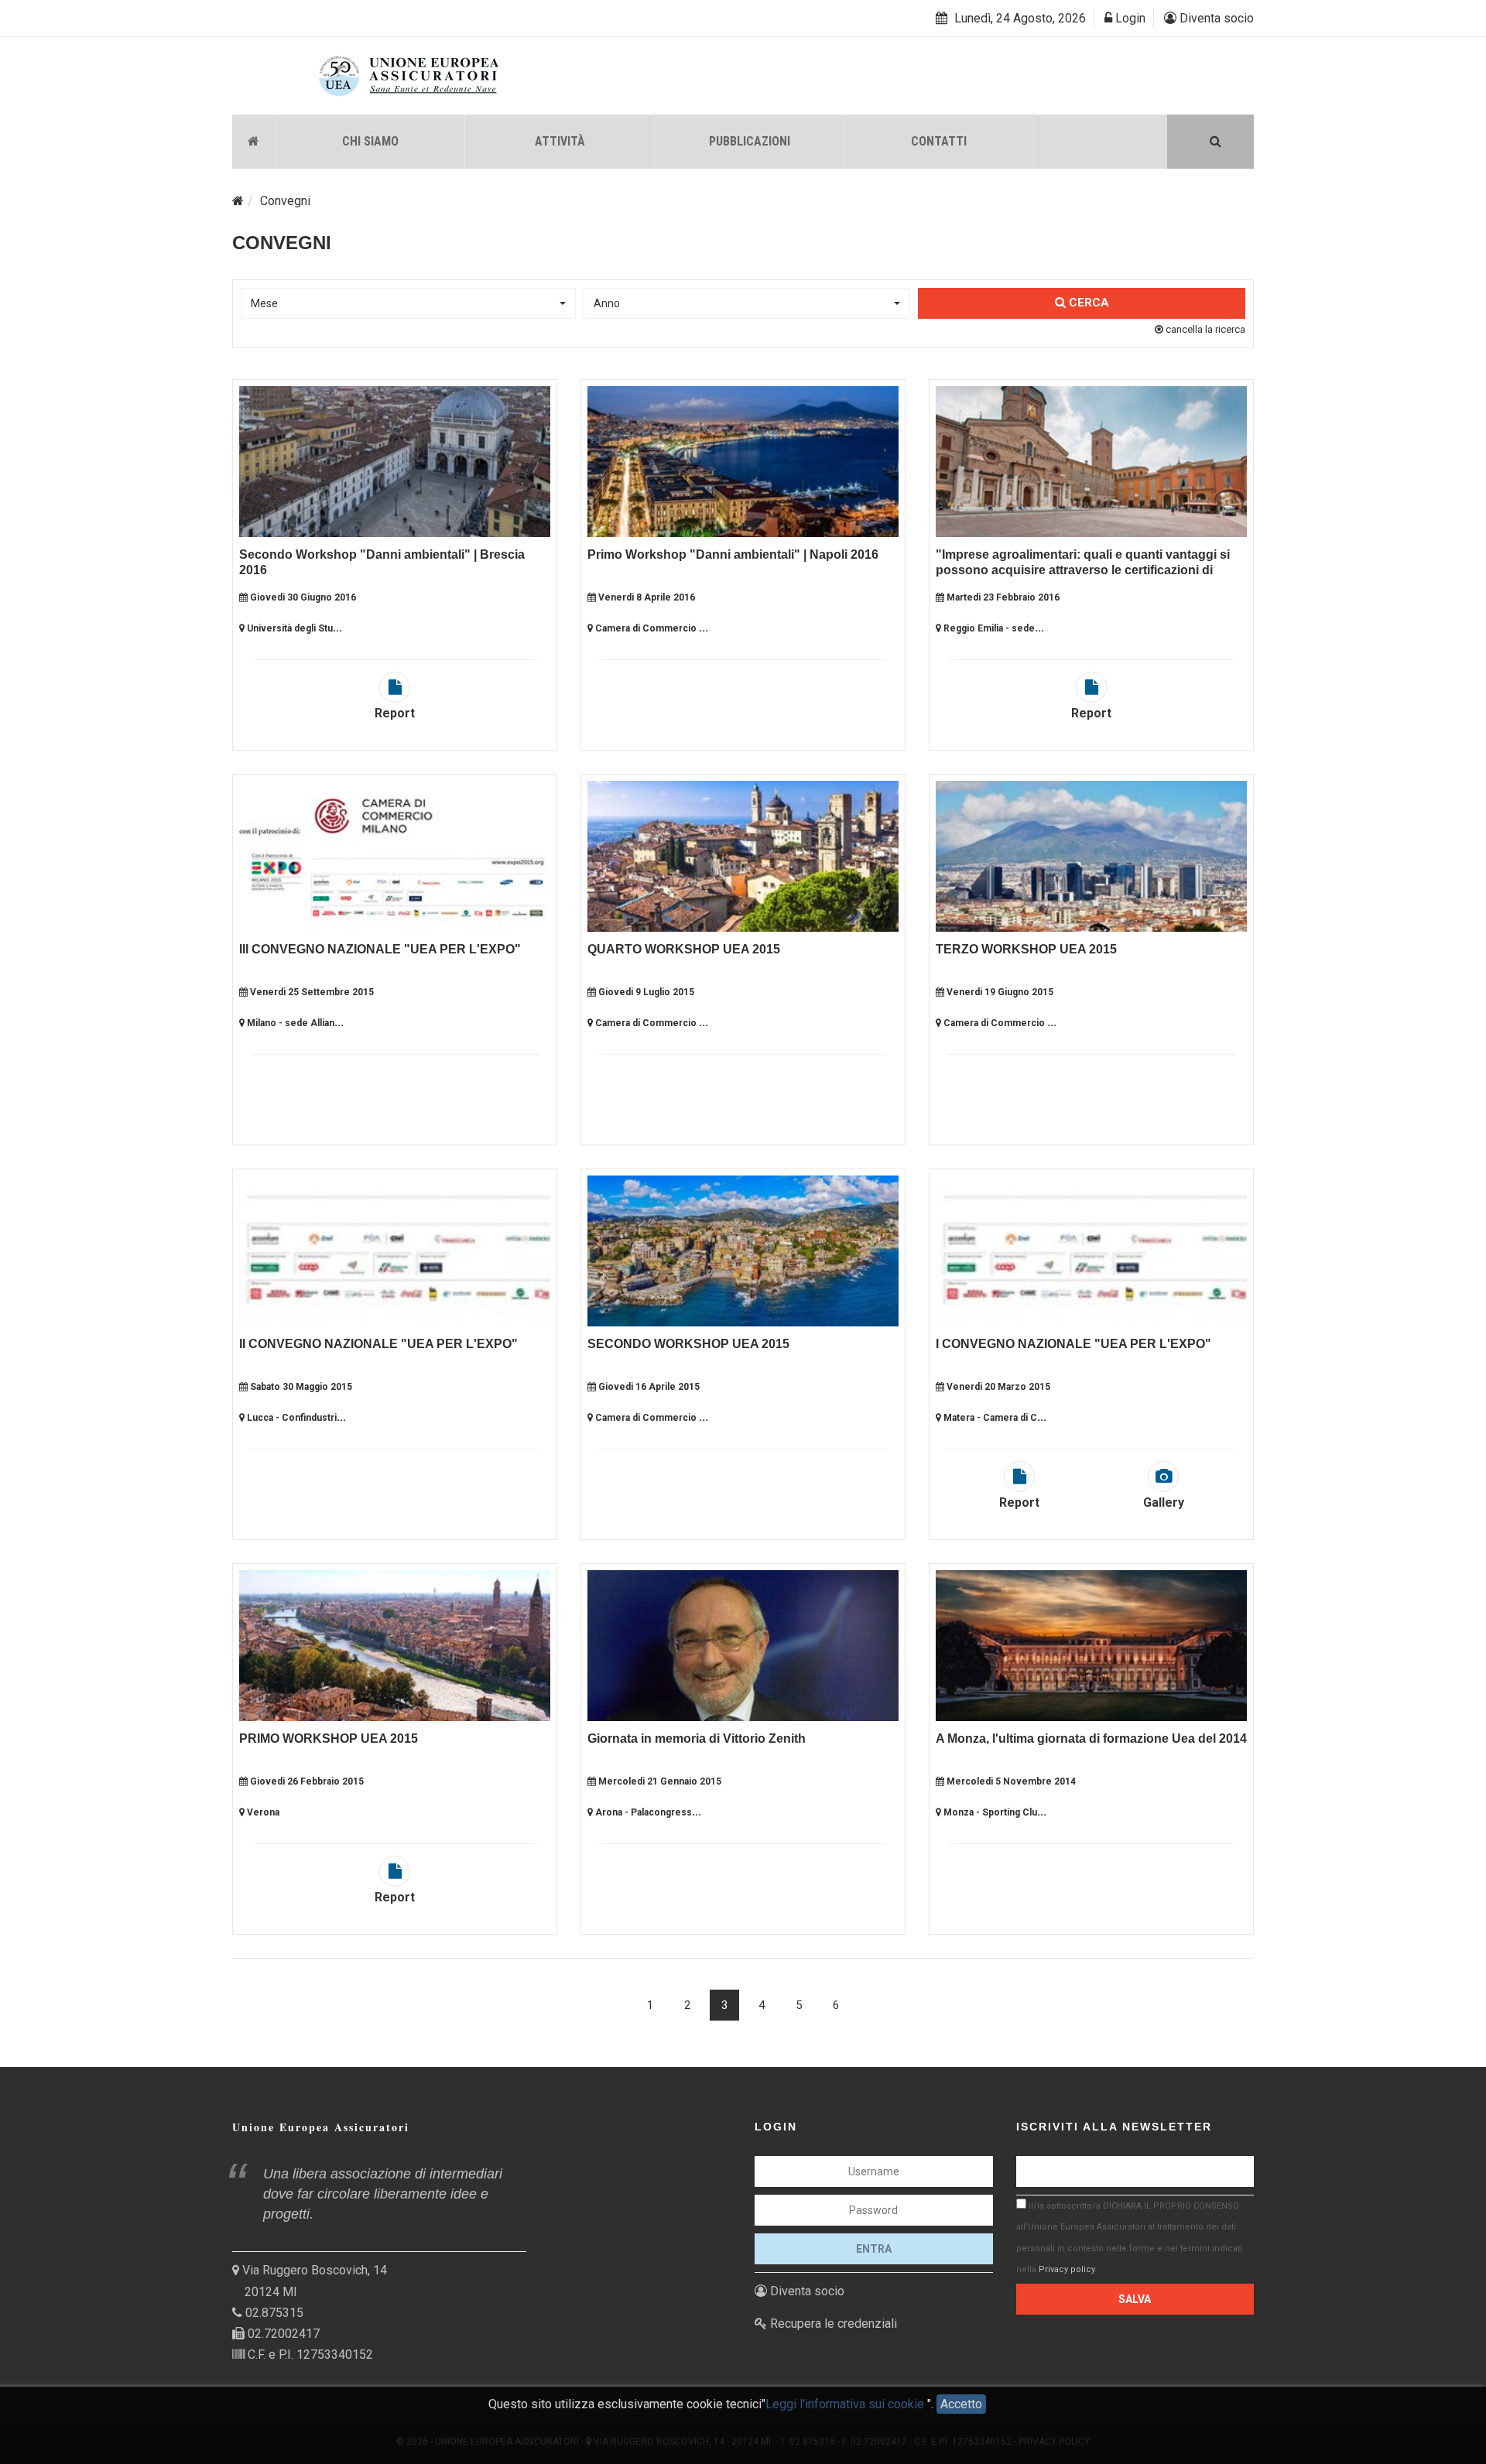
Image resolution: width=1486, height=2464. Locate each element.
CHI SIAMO (370, 141)
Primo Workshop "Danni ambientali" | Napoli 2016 (733, 554)
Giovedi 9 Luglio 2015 (645, 992)
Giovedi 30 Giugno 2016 (302, 597)
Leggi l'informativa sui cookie (846, 2404)
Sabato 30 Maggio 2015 (300, 1387)
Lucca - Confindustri (291, 1418)
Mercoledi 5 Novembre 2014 (1010, 1781)
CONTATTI (939, 141)
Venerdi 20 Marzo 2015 (997, 1387)
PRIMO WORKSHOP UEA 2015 (329, 1738)
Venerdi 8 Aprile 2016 (645, 597)
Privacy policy (1067, 2269)
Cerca (1087, 303)
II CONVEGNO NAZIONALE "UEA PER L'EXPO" (378, 1344)
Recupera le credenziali (832, 2324)
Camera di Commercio (646, 628)
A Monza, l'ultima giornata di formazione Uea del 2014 (1091, 1738)
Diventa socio (1215, 18)
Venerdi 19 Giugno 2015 (999, 992)
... (337, 627)
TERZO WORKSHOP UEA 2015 (1026, 949)
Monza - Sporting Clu (989, 1812)
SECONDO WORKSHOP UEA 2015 (688, 1344)
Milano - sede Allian (289, 1023)
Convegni (285, 201)
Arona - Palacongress (642, 1812)
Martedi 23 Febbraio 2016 (1002, 597)
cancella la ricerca (1204, 329)
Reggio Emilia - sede (988, 628)
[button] (408, 303)
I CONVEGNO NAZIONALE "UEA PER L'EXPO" (1073, 1344)
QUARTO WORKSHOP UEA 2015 (684, 949)
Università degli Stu (289, 628)
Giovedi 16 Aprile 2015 (648, 1387)
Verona (262, 1812)
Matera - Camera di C (989, 1418)
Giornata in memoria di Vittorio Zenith (697, 1738)
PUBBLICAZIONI (750, 141)
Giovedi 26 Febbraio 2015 (306, 1781)
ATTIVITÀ (560, 141)
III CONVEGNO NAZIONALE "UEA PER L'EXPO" (380, 949)
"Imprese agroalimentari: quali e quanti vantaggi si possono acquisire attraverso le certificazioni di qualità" (1083, 570)
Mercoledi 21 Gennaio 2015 (659, 1781)
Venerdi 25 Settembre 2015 (311, 992)
